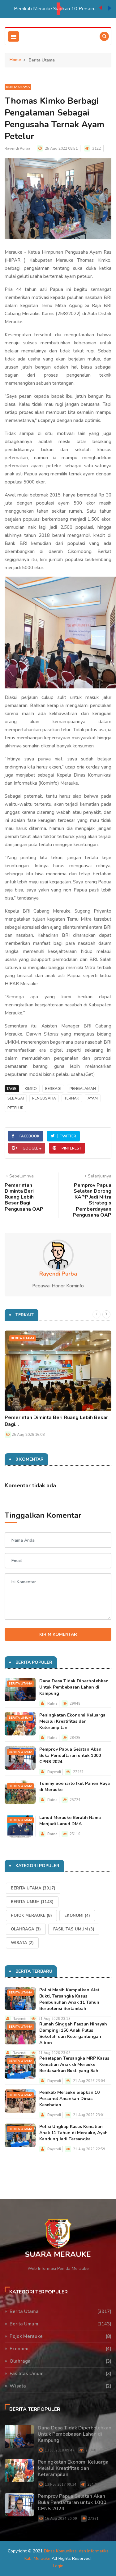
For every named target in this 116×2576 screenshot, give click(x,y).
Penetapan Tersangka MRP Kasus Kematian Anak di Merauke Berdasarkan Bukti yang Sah (74, 2064)
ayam (93, 1098)
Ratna (52, 1704)
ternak (72, 1098)
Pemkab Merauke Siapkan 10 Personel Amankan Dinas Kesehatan (17, 9)
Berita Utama (18, 87)
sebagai (16, 1098)
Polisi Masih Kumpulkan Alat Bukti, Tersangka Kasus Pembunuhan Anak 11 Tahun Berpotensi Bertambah (69, 1999)
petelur (15, 1108)
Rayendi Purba (17, 148)
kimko (31, 1089)
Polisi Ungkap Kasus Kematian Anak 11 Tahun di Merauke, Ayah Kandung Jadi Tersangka (73, 2133)
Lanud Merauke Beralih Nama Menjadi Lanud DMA (70, 1821)
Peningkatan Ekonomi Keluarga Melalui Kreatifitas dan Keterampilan (72, 1721)
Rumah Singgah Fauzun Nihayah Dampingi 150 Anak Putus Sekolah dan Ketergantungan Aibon (73, 2033)
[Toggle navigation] (13, 36)
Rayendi (54, 1772)
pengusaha (44, 1098)
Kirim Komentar (58, 1634)
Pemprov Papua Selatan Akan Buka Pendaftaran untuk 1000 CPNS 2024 (70, 1755)
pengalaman (83, 1089)
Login (58, 2566)
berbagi (53, 1089)
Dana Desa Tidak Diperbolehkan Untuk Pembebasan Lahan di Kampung (74, 1687)
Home (15, 60)
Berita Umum (20, 1718)
